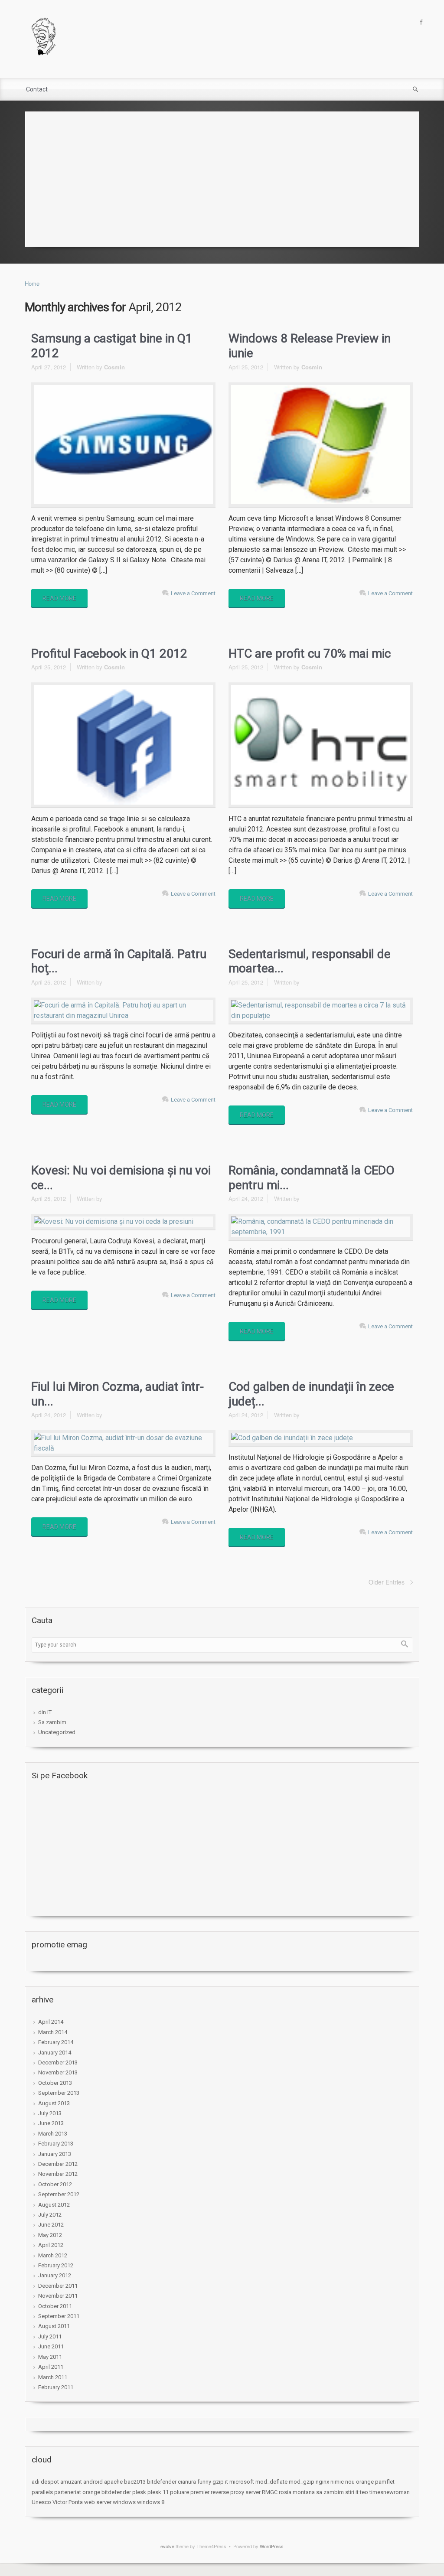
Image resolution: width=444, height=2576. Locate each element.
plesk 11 (158, 2492)
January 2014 (55, 2053)
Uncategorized (57, 1732)
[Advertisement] (222, 177)
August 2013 (54, 2103)
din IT (45, 1712)
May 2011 (50, 2357)
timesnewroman (390, 2492)
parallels (42, 2492)
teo (364, 2492)
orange (365, 2482)
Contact (37, 89)
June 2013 (51, 2123)
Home (32, 283)
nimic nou (343, 2482)
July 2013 (50, 2113)
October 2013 (55, 2083)
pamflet (385, 2482)
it (227, 2482)
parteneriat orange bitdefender (93, 2492)
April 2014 (51, 2022)
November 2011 (58, 2296)
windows (124, 2502)
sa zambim (330, 2492)
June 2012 (51, 2225)
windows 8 (151, 2502)
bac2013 (135, 2482)
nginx (322, 2482)
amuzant (71, 2482)
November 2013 (58, 2072)
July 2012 (50, 2215)
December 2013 (58, 2062)
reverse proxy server (236, 2492)
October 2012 (55, 2184)
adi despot (45, 2482)
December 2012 (58, 2164)
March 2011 (53, 2377)
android (93, 2482)
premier (200, 2492)
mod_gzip (302, 2482)
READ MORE (59, 598)
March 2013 (53, 2134)
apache (113, 2482)
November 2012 (58, 2174)
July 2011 (50, 2336)
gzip (218, 2482)
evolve (167, 2546)
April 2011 (51, 2367)
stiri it (352, 2492)
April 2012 (51, 2245)
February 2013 (56, 2144)
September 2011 (59, 2316)
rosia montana (297, 2492)
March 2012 (53, 2255)
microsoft (242, 2482)
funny (204, 2482)
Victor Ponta (68, 2502)
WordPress (272, 2546)
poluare (180, 2492)
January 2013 (55, 2154)
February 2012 (56, 2265)
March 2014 (53, 2032)
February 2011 (56, 2387)
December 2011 (58, 2286)
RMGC (270, 2492)
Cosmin (114, 367)
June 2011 (51, 2346)
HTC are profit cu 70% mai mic (310, 654)
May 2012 (50, 2235)
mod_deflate (271, 2482)
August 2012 (54, 2205)
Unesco (41, 2502)
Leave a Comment (193, 593)
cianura (187, 2482)
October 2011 (55, 2306)
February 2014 (56, 2042)
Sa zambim (52, 1722)
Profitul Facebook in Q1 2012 (109, 654)
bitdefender (162, 2482)
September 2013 (59, 2093)
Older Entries (387, 1582)
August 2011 (54, 2326)
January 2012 (55, 2275)
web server (98, 2502)
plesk (139, 2492)
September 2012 (59, 2194)
